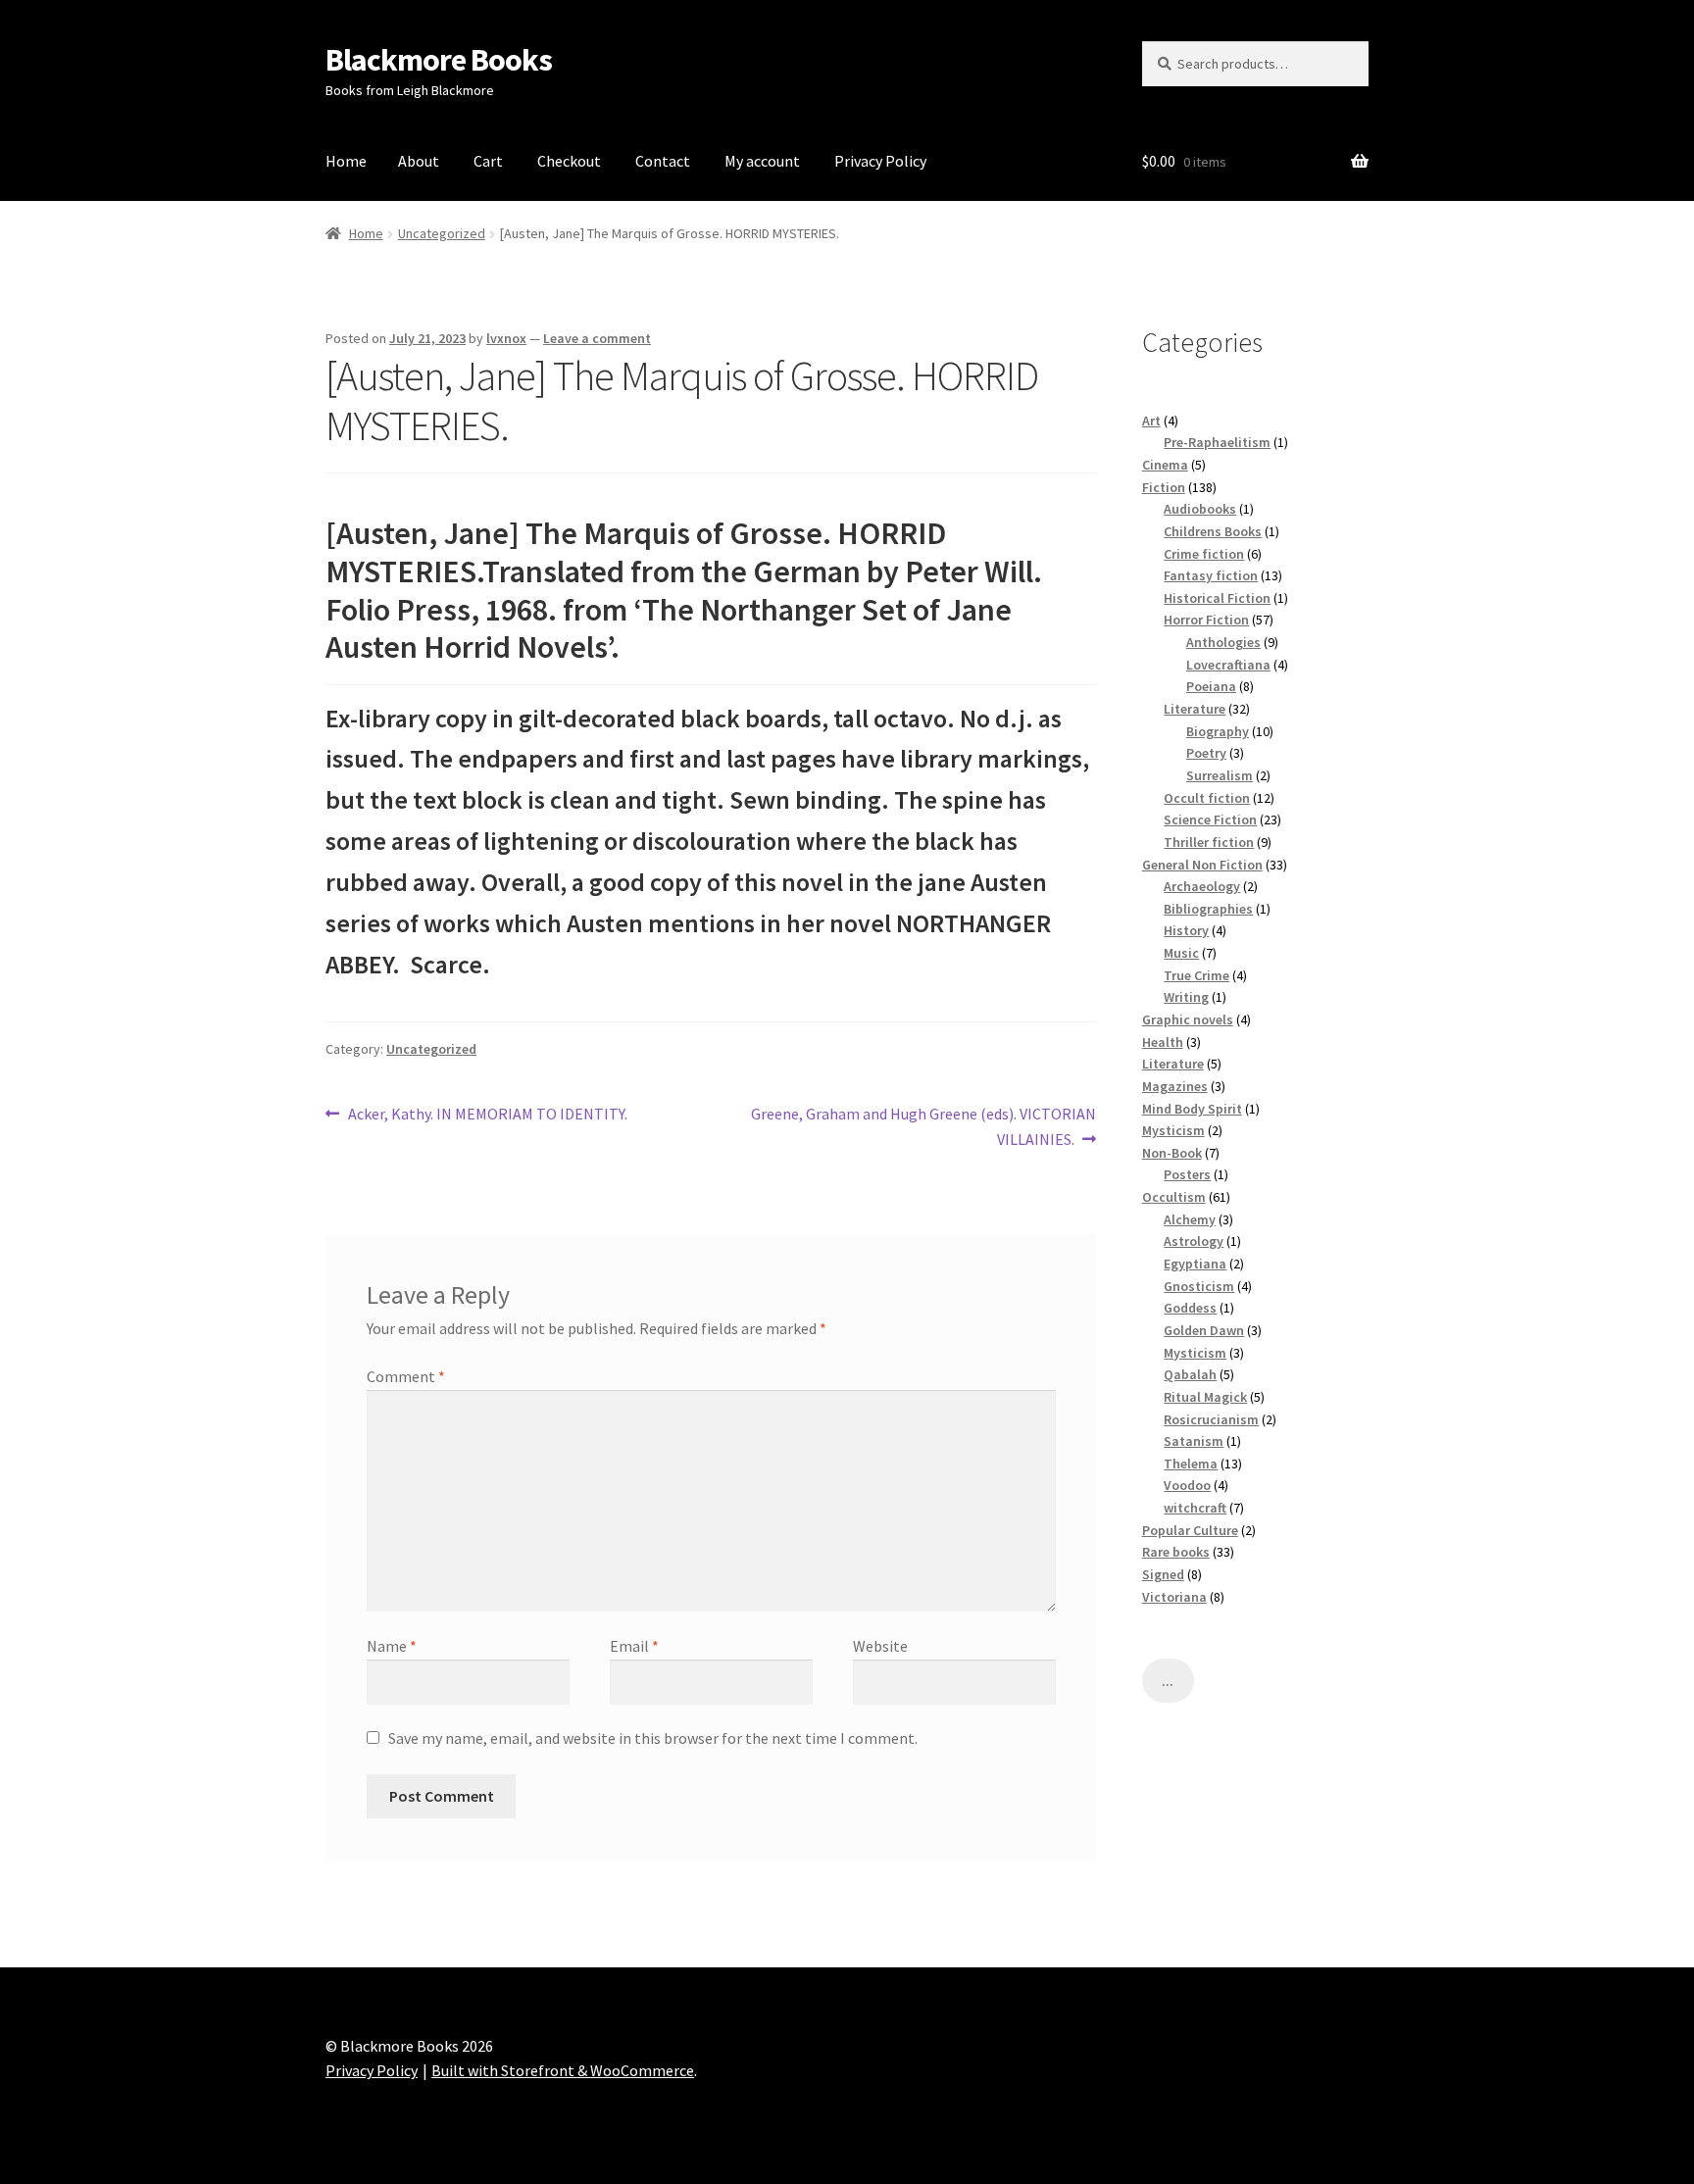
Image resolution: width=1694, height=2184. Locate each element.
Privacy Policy (880, 161)
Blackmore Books (439, 60)
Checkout (569, 161)
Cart (488, 161)
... (1168, 1681)
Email (634, 1646)
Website (880, 1646)
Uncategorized (442, 233)
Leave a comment (597, 338)
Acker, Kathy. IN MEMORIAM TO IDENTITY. (487, 1115)
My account (762, 161)
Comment (406, 1376)
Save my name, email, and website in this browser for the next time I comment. (653, 1738)
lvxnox (506, 338)
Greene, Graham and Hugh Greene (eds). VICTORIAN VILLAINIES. (923, 1126)
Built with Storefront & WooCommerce (563, 2070)
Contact (663, 161)
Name (392, 1646)
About (419, 161)
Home (346, 161)
